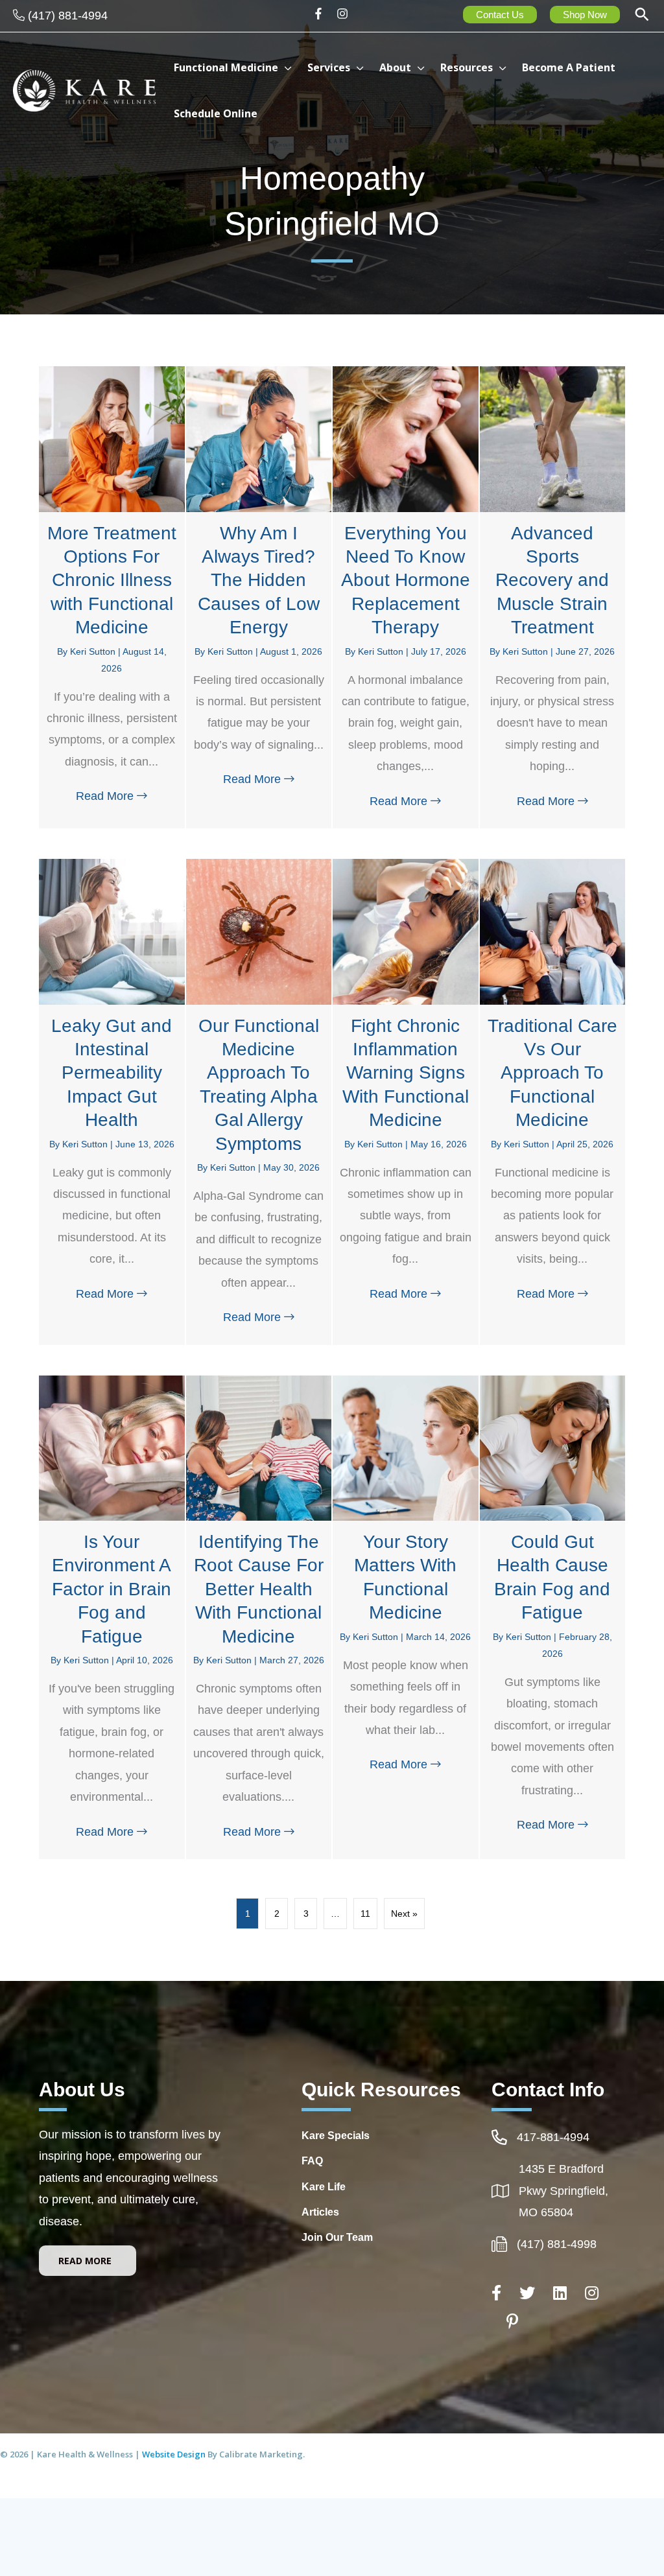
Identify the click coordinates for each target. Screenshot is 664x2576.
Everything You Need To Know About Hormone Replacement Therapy (406, 580)
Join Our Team (337, 2237)
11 (365, 1914)
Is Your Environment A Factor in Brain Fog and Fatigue (112, 1589)
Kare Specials (336, 2136)
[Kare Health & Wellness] (84, 89)
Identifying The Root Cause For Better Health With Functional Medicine (259, 1589)
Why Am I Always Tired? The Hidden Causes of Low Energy (259, 580)
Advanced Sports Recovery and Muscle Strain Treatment (552, 580)
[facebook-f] (323, 14)
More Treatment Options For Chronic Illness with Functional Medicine (112, 580)
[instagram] (344, 14)
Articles (320, 2212)
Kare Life (324, 2187)
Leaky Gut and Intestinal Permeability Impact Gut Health (112, 1073)
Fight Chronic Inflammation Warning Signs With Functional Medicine (406, 1073)
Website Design (175, 2454)
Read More (115, 796)
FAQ (312, 2161)
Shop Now (585, 15)
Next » (404, 1914)
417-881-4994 (553, 2137)
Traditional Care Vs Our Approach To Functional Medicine (552, 1073)
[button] (642, 16)
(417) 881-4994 (68, 16)
